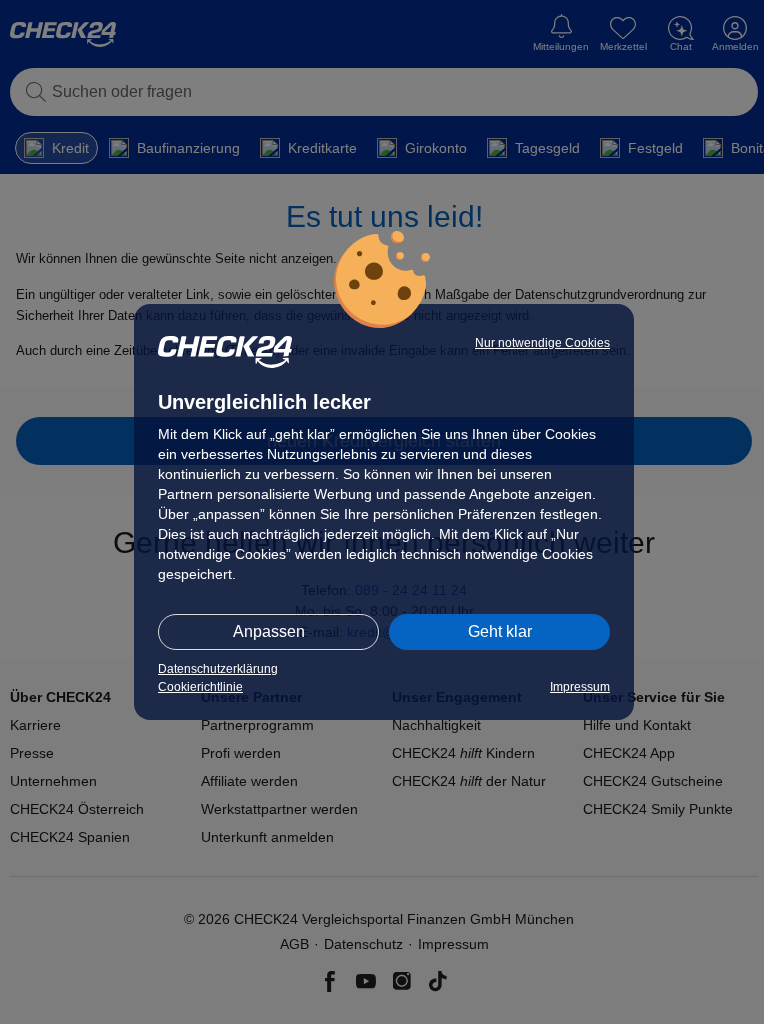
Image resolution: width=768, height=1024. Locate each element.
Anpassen (269, 631)
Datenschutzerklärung (218, 669)
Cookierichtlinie (200, 687)
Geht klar (500, 631)
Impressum (580, 687)
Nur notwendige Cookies (542, 343)
